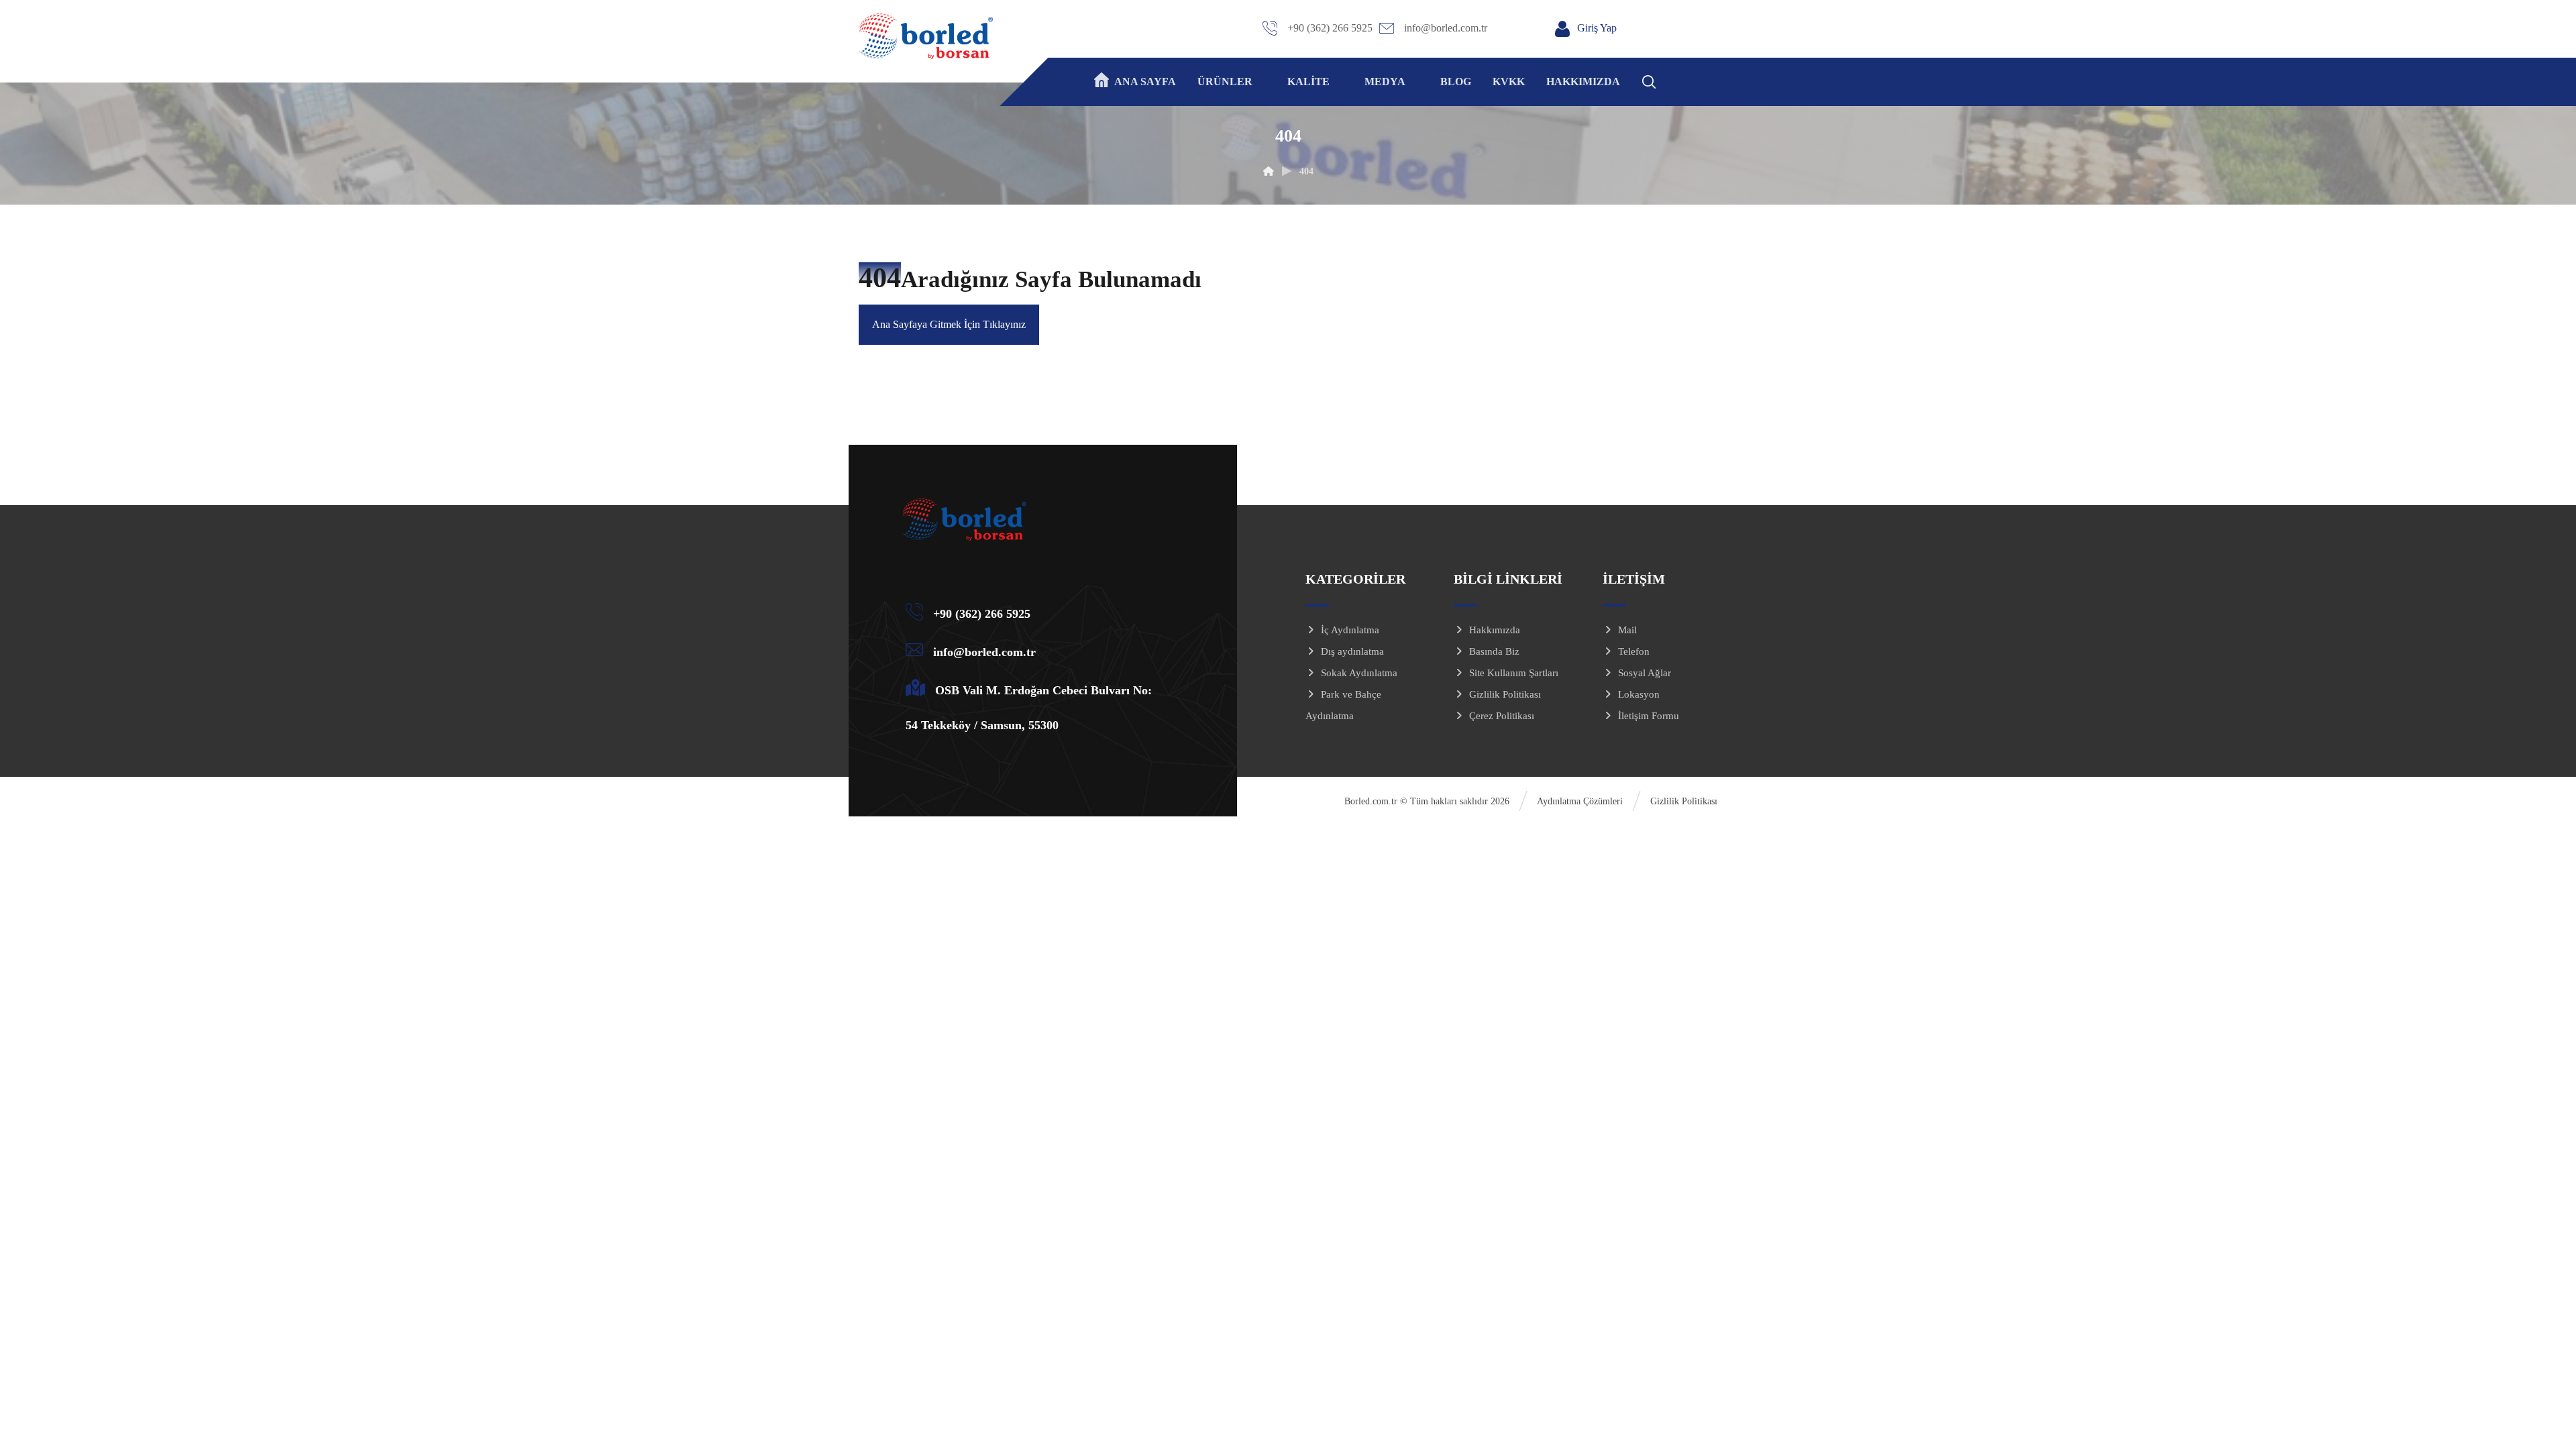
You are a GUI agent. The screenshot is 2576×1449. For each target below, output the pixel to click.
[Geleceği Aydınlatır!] (926, 36)
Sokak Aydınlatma (1359, 673)
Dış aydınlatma (1352, 651)
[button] (1666, 80)
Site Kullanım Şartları (1514, 673)
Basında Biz (1494, 651)
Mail (1627, 630)
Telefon (1634, 651)
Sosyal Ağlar (1645, 673)
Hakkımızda (1495, 630)
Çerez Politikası (1502, 716)
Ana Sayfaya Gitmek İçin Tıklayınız (949, 324)
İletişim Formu (1649, 716)
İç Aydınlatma (1350, 630)
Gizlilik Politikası (1505, 694)
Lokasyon (1639, 694)
